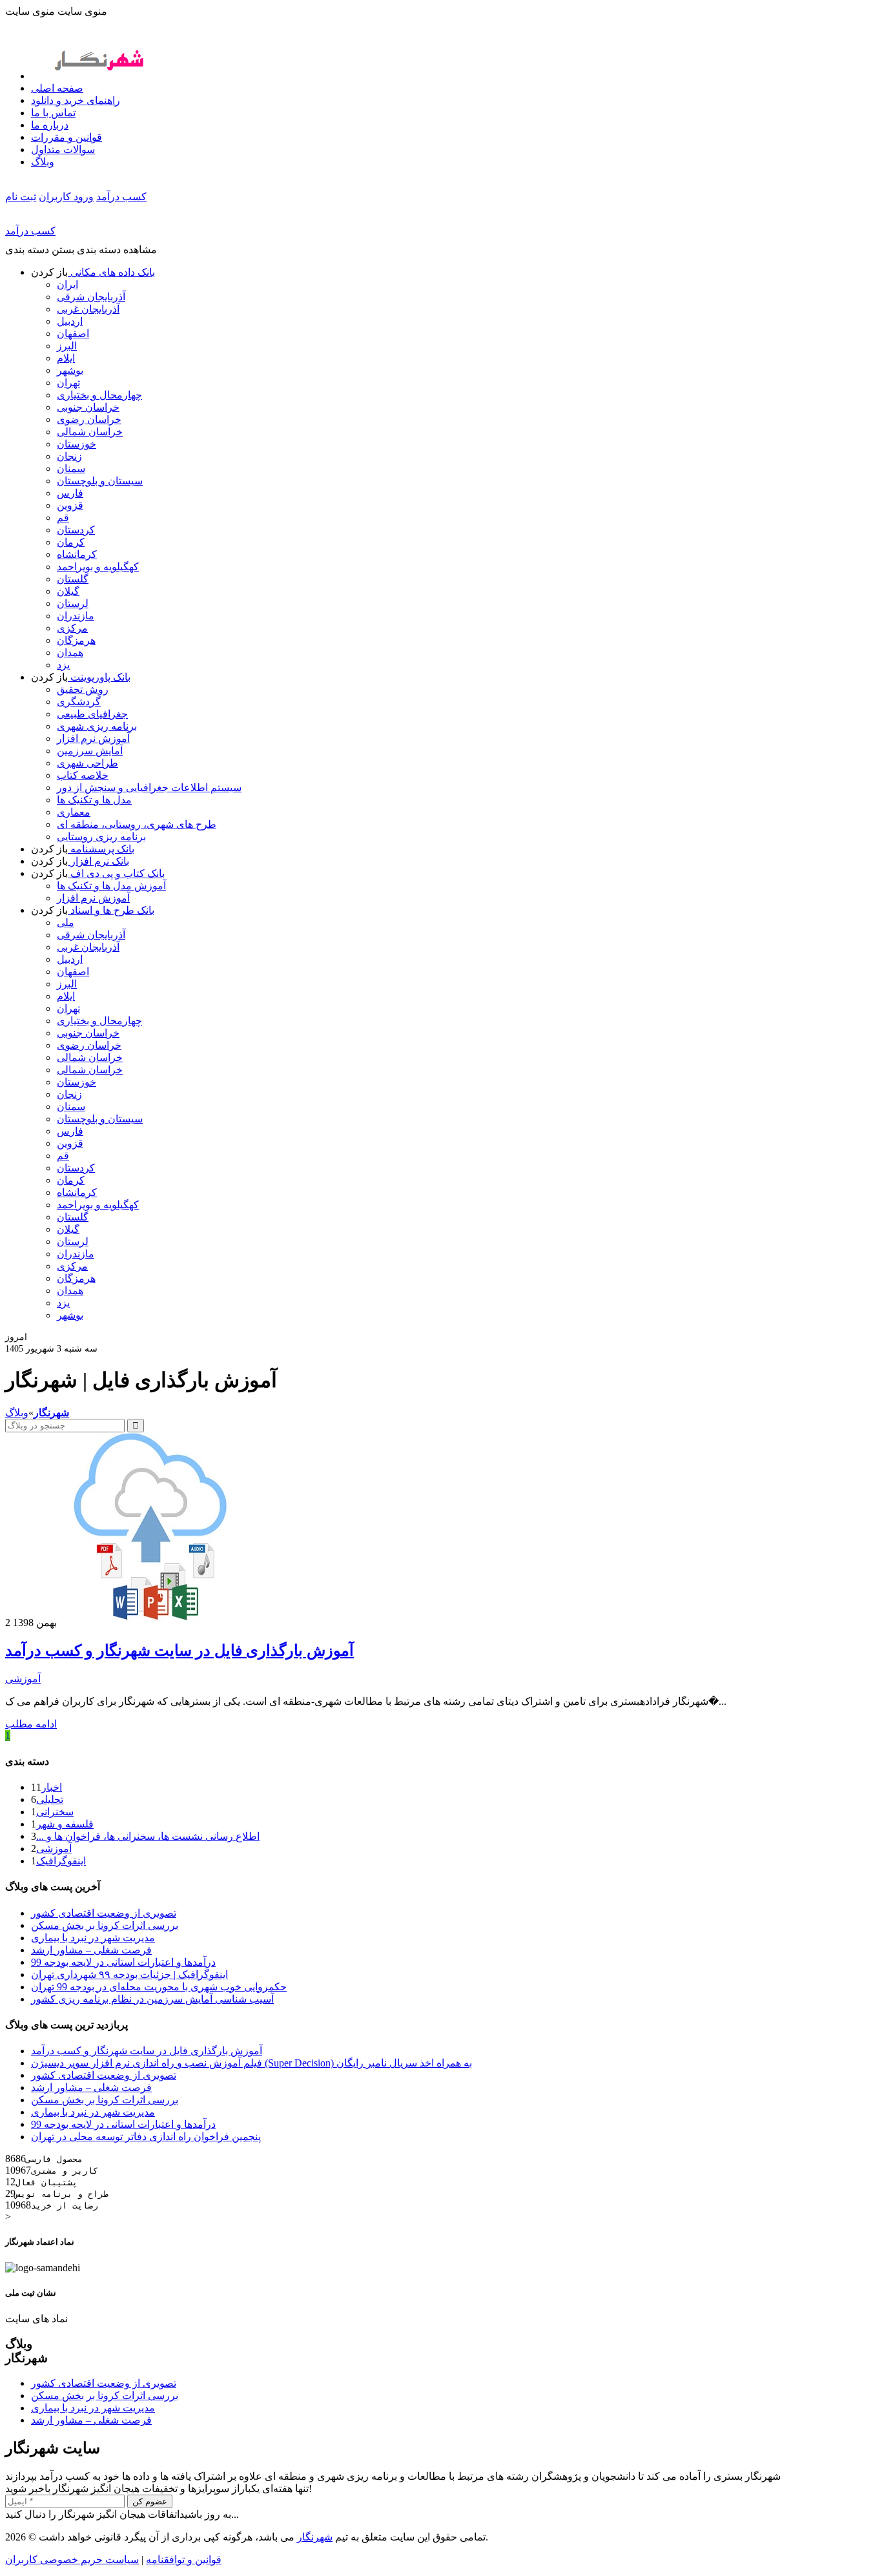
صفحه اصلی (57, 88)
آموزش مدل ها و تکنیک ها (111, 886)
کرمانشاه (77, 554)
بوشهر (70, 370)
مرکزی (72, 628)
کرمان (71, 542)
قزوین (70, 505)
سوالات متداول (63, 149)
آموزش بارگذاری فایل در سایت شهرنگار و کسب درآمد (179, 1651)
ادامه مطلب (31, 1724)
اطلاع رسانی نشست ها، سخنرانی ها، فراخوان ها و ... (148, 1836)
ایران (67, 284)
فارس (70, 493)
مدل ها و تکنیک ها (94, 800)
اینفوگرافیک (61, 1861)
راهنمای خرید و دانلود (76, 100)
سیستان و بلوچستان (100, 481)
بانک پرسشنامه (101, 849)
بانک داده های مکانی (111, 272)
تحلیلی (50, 1799)
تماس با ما (53, 113)
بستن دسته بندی (40, 250)
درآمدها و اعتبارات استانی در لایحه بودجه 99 (123, 1962)
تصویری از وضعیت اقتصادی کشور (104, 1913)
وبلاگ (43, 162)
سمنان (71, 469)
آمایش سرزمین (90, 751)
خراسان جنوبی (88, 407)
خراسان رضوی (89, 419)
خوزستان (77, 444)
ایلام (66, 358)
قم (63, 518)
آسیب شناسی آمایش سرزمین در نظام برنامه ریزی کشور (152, 1999)
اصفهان (73, 334)
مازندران (76, 616)
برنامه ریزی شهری (97, 726)
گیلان (68, 591)
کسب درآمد (121, 197)
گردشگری (79, 702)
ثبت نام (21, 197)
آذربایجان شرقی (91, 297)
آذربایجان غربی (88, 309)
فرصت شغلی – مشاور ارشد (91, 1950)
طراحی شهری (87, 763)
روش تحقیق (83, 689)
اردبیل (70, 321)
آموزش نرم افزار (93, 738)
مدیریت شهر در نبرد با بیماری (93, 1938)
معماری (74, 812)
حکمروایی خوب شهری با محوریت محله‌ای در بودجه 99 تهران (159, 1987)
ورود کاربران (66, 197)
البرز (67, 346)
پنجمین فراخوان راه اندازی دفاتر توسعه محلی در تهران (146, 2137)
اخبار (52, 1787)
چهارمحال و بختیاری (99, 395)
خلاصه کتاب (83, 775)
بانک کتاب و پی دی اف (116, 873)
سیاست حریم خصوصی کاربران (72, 2560)
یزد (63, 665)
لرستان (73, 603)
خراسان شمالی (90, 432)
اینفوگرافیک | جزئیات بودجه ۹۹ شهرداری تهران (129, 1974)
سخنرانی (55, 1812)
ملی (66, 922)
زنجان (69, 456)
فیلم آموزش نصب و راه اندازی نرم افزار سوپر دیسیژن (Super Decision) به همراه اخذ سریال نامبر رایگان (251, 2063)
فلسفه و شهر (65, 1824)
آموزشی (23, 1679)
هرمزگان (76, 640)
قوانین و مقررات (67, 137)
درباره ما (50, 125)
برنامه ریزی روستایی (101, 837)
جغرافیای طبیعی (92, 714)
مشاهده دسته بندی (117, 250)
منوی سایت (82, 11)
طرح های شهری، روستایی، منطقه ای (137, 824)
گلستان (73, 579)
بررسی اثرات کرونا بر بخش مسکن (105, 1925)
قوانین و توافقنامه (184, 2560)
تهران (68, 383)
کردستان (76, 530)
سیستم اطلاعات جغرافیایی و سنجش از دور (149, 788)
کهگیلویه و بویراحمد (98, 567)
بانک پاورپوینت (99, 677)
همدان (70, 653)
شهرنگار (315, 2537)
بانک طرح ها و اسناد (111, 910)
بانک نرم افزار (98, 861)
